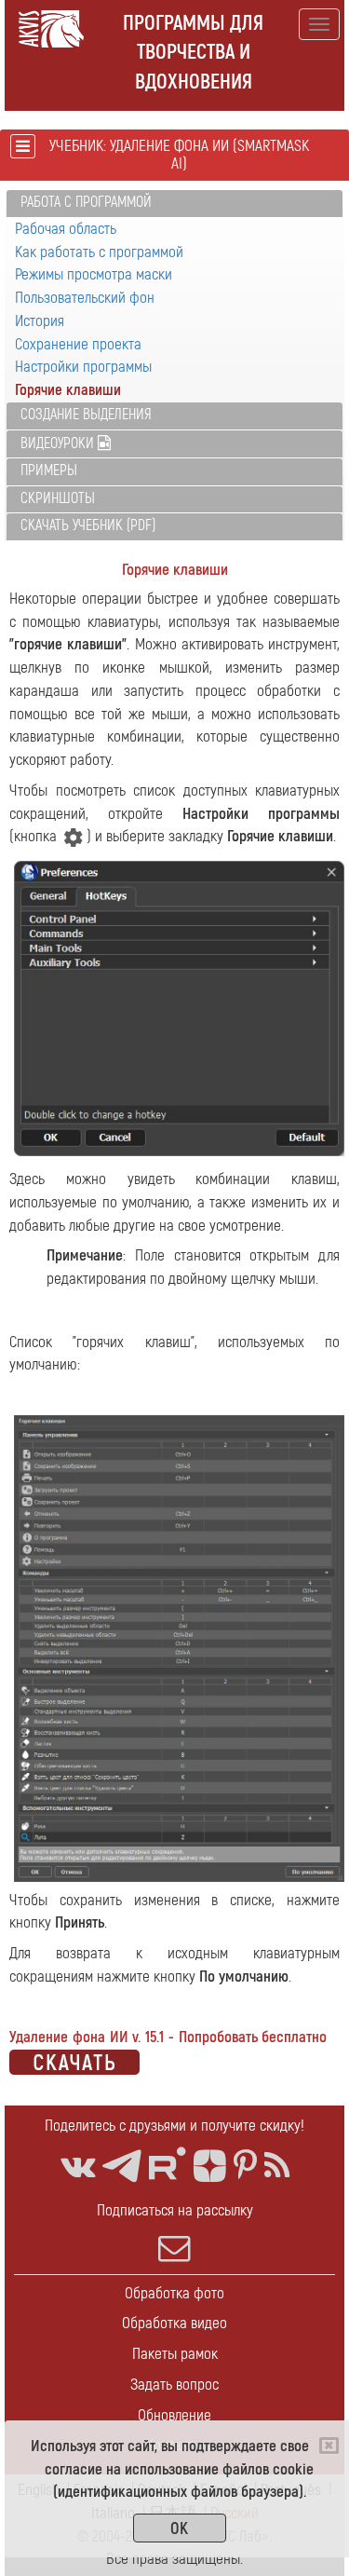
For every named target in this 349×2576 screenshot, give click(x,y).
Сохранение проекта (78, 344)
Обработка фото (174, 2293)
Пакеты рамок (175, 2354)
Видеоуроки (59, 443)
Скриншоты (58, 498)
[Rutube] (168, 2164)
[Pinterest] (245, 2167)
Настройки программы (83, 367)
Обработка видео (174, 2323)
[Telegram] (122, 2167)
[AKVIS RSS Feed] (277, 2167)
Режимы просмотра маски (94, 274)
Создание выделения (86, 415)
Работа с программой (86, 202)
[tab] (174, 204)
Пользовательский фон (85, 298)
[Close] (329, 2446)
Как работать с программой (99, 252)
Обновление (174, 2415)
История (40, 321)
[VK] (78, 2167)
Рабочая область (66, 229)
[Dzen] (210, 2167)
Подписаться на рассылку (175, 2210)
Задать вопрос (174, 2385)
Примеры (49, 470)
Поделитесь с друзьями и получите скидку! (174, 2126)
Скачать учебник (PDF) (88, 525)
